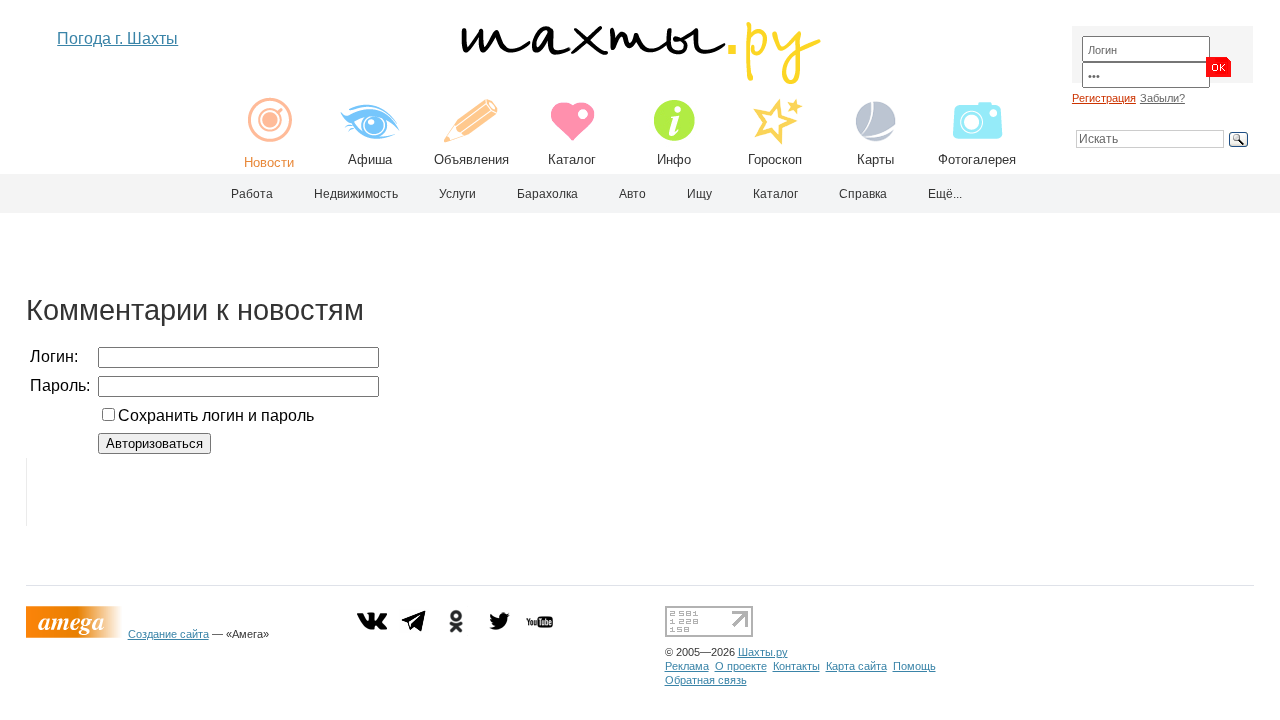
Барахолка (547, 194)
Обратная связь (706, 680)
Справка (863, 194)
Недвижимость (356, 194)
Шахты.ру (763, 652)
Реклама (687, 666)
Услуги (457, 194)
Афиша (370, 159)
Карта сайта (856, 666)
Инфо (674, 159)
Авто (632, 194)
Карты (875, 159)
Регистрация (1104, 98)
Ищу (699, 194)
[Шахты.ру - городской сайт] (639, 79)
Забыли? (1162, 98)
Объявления (471, 159)
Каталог (572, 159)
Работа (252, 194)
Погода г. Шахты (117, 38)
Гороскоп (775, 159)
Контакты (796, 666)
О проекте (741, 666)
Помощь (914, 666)
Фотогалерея (977, 159)
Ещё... (945, 194)
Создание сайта (168, 634)
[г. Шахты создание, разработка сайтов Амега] (77, 634)
